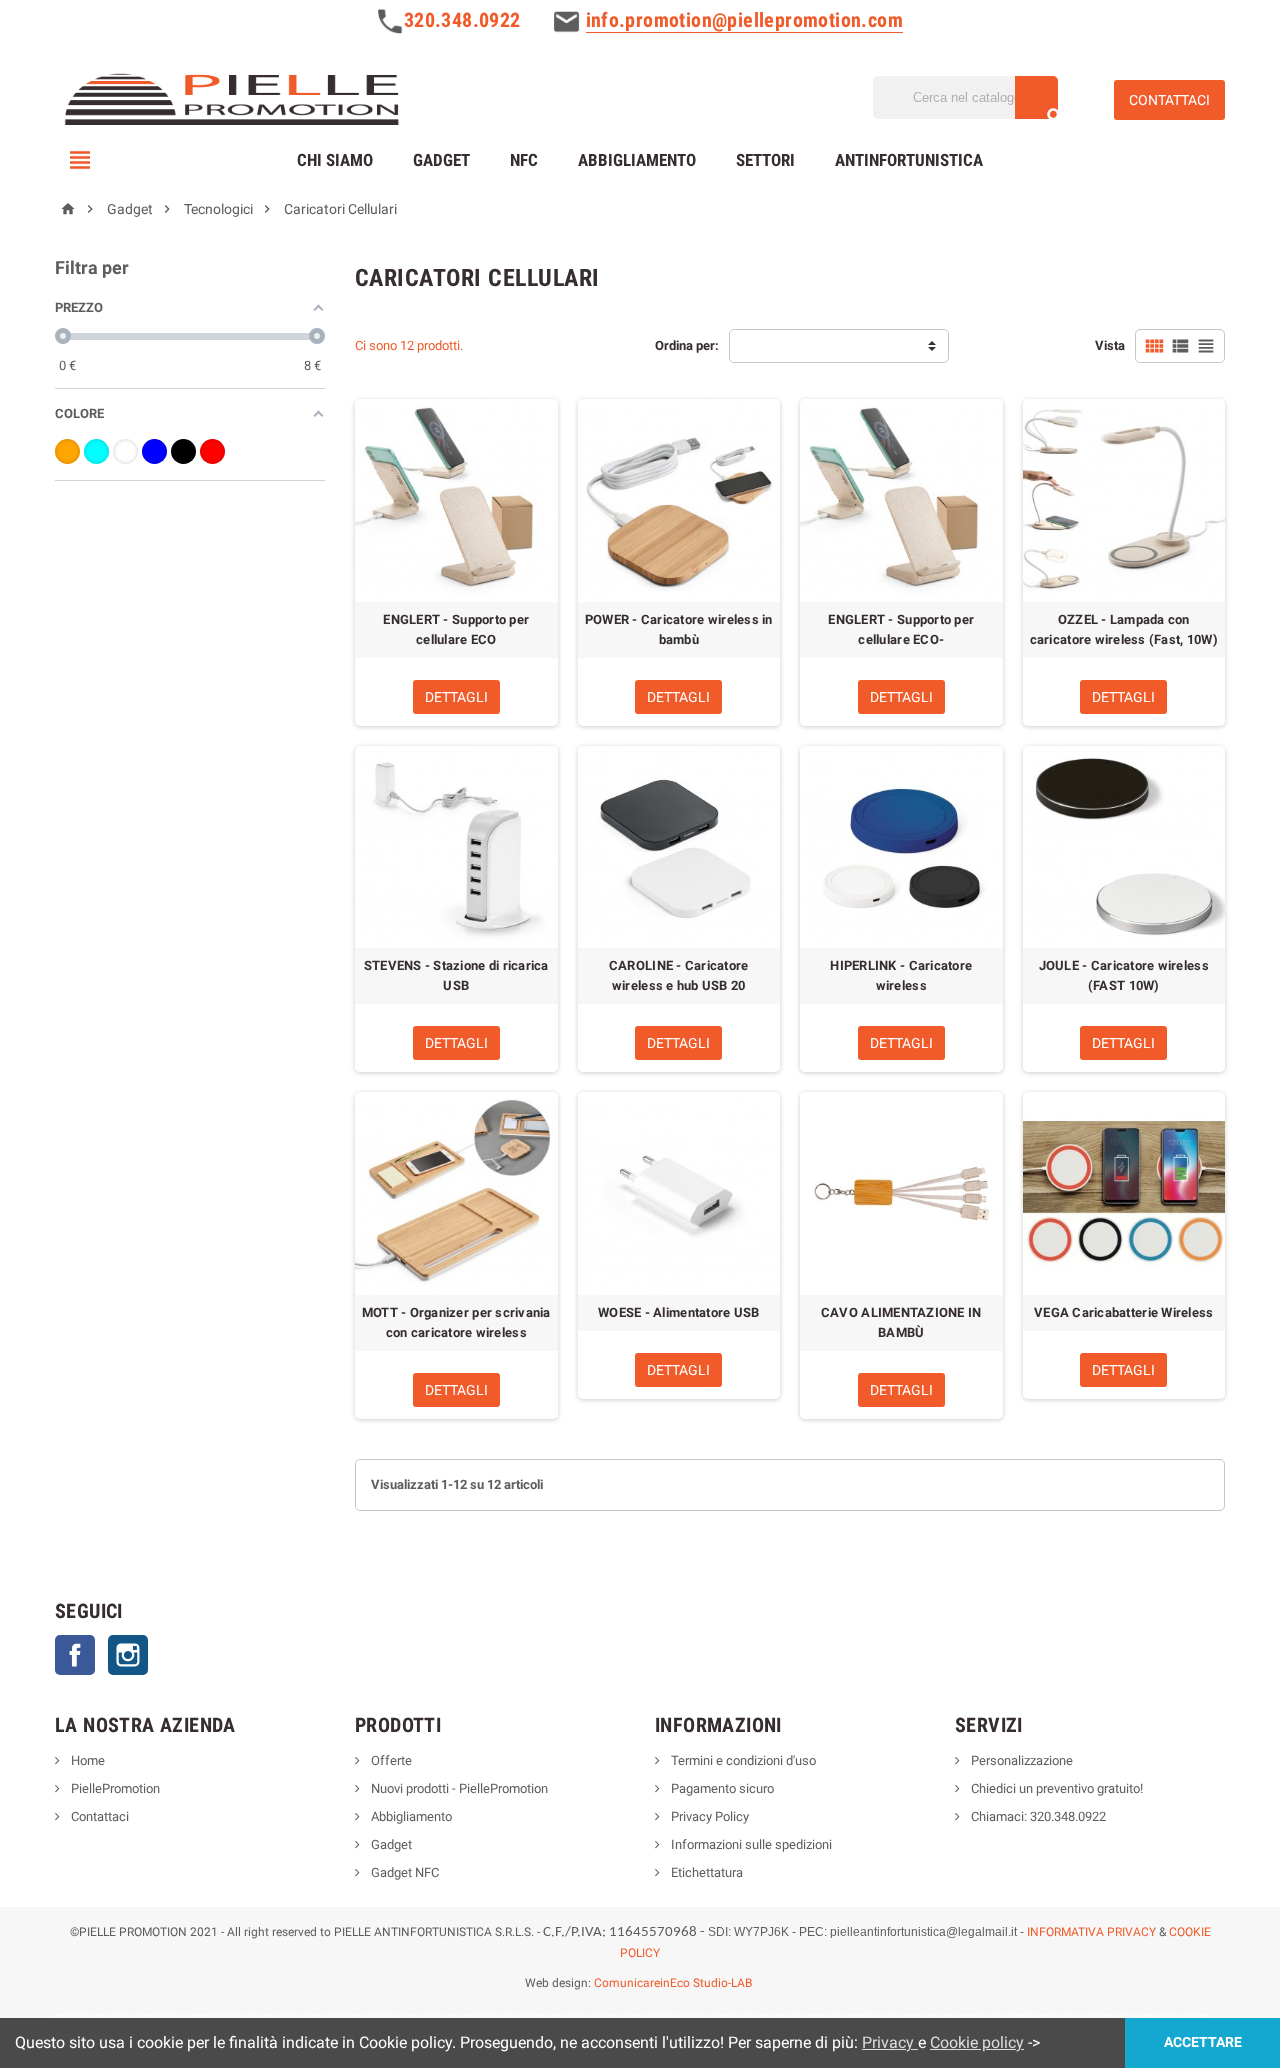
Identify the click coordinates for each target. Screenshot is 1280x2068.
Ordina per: (687, 345)
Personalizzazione (1020, 1760)
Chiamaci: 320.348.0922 (1037, 1816)
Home (86, 1760)
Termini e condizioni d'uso (742, 1760)
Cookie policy (977, 2042)
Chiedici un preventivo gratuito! (1055, 1788)
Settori (765, 160)
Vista (1110, 345)
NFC (524, 160)
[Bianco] (125, 451)
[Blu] (154, 451)
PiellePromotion (114, 1788)
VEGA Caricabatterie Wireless (1123, 1312)
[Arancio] (67, 451)
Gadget (441, 160)
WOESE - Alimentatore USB (678, 1312)
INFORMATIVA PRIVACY (1091, 1932)
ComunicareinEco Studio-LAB (673, 1983)
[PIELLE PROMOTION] (230, 96)
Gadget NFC (403, 1872)
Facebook (75, 1655)
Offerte (390, 1760)
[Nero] (183, 451)
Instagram (128, 1655)
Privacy (890, 2042)
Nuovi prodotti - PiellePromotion (458, 1788)
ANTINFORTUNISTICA (909, 160)
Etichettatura (705, 1872)
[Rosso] (212, 451)
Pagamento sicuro (721, 1788)
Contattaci (98, 1816)
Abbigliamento (637, 160)
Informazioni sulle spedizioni (750, 1844)
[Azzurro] (96, 451)
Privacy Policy (708, 1816)
